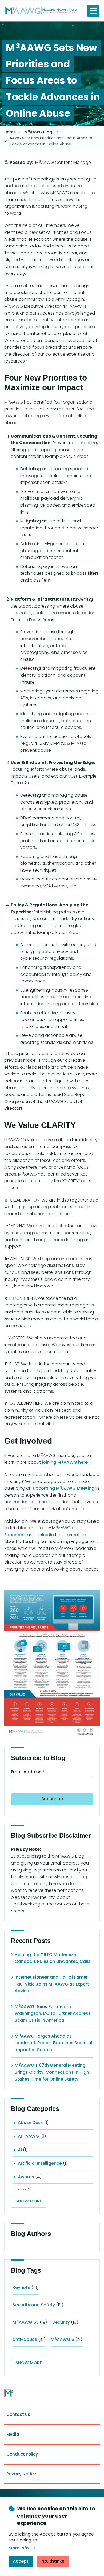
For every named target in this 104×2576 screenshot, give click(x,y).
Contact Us (18, 2414)
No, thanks (53, 2561)
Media (13, 2434)
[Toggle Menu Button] (93, 11)
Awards (26, 2177)
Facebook (15, 1535)
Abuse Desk (30, 2123)
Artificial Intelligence (40, 2163)
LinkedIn (45, 1535)
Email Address (26, 1772)
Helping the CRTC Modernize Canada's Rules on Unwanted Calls (53, 1958)
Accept (21, 2561)
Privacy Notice (21, 2474)
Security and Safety (34, 2305)
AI (20, 2150)
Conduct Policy (22, 2454)
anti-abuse (25, 2339)
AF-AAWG (28, 2136)
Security (61, 2322)
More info (19, 2548)
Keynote (21, 2287)
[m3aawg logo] (9, 2393)
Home (10, 132)
